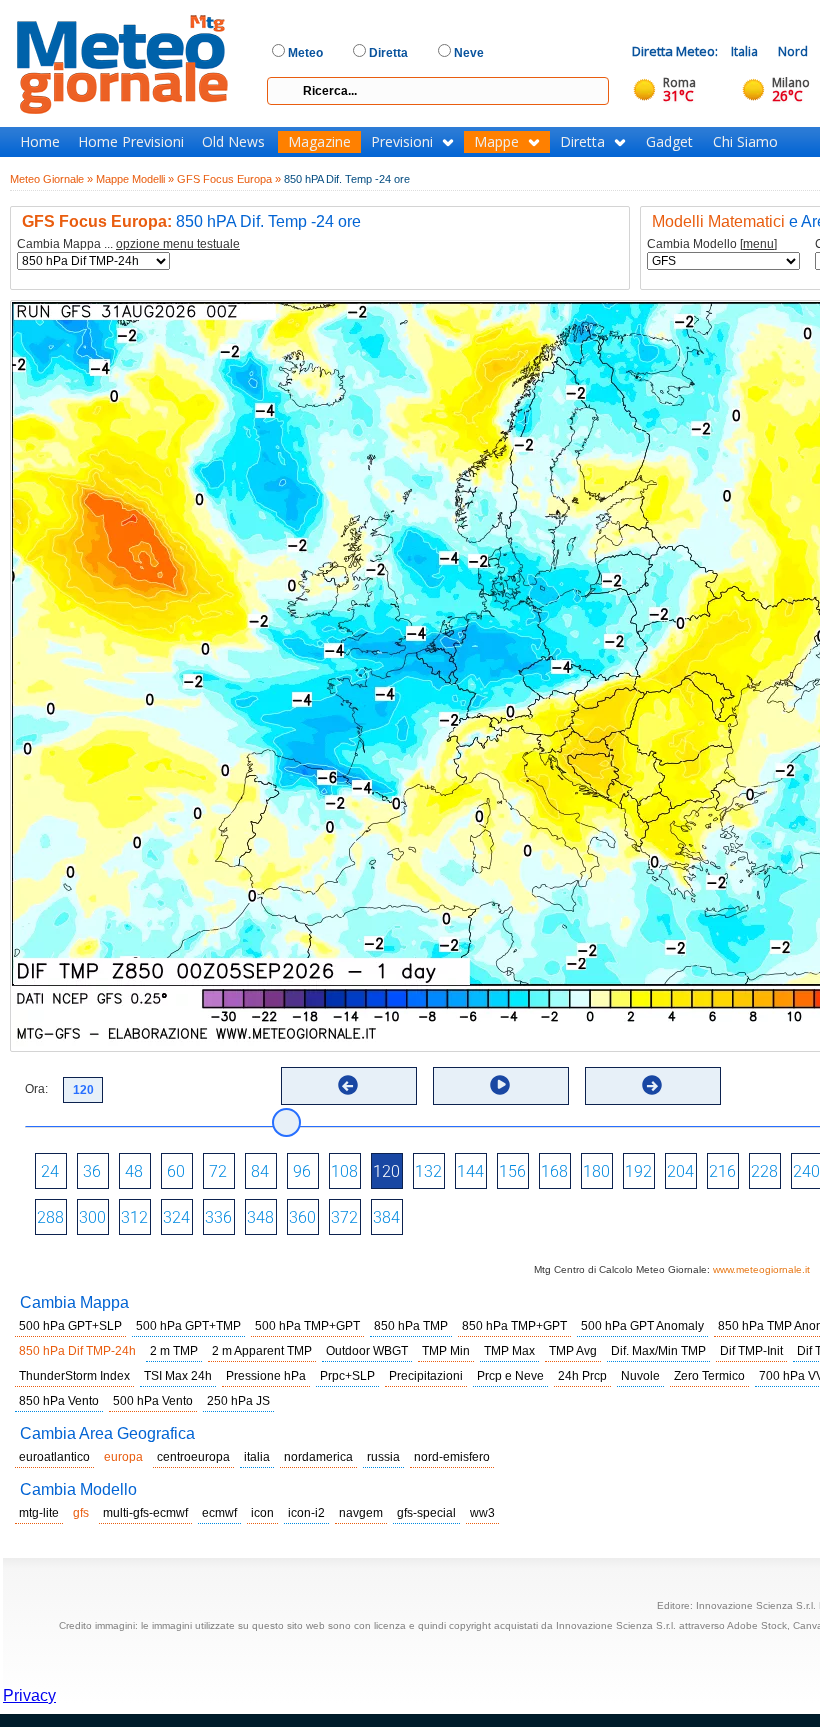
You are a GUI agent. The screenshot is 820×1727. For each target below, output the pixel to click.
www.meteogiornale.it (761, 1269)
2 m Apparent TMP (262, 1351)
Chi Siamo (745, 142)
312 (134, 1217)
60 (176, 1171)
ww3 (482, 1513)
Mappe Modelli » (135, 179)
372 (344, 1217)
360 (302, 1217)
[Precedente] (348, 1085)
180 (596, 1171)
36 (92, 1171)
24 (50, 1171)
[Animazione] (500, 1085)
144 (470, 1171)
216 (722, 1171)
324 (176, 1217)
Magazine (319, 142)
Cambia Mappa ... (128, 244)
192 (638, 1171)
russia (383, 1457)
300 (92, 1217)
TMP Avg (573, 1351)
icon (262, 1513)
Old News (233, 142)
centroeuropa (193, 1457)
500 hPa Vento (153, 1401)
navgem (361, 1513)
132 (428, 1171)
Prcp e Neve (510, 1376)
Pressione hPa (266, 1376)
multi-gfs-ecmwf (145, 1513)
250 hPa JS (238, 1401)
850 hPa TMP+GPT (514, 1326)
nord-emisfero (452, 1457)
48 (134, 1171)
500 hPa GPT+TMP (188, 1326)
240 (806, 1171)
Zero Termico (709, 1376)
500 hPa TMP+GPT (307, 1326)
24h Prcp (582, 1376)
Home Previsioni (131, 142)
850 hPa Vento (59, 1401)
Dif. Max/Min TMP (658, 1351)
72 (218, 1171)
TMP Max (509, 1351)
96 (302, 1171)
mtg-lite (39, 1513)
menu (758, 244)
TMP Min (446, 1351)
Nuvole (640, 1376)
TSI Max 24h (178, 1376)
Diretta (582, 142)
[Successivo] (652, 1085)
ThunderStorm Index (74, 1376)
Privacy (29, 1695)
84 (260, 1171)
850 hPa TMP (411, 1326)
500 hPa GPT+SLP (70, 1326)
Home (40, 142)
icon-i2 (306, 1513)
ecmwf (219, 1513)
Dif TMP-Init (751, 1351)
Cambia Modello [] (712, 244)
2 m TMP (174, 1351)
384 (386, 1217)
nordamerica (318, 1457)
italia (257, 1457)
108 (344, 1171)
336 (218, 1217)
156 (512, 1171)
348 (260, 1217)
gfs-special (426, 1513)
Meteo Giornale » (51, 179)
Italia (744, 51)
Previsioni (402, 142)
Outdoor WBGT (367, 1351)
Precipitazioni (426, 1376)
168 (554, 1171)
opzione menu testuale (178, 244)
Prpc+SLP (347, 1376)
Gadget (669, 142)
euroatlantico (54, 1457)
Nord (793, 51)
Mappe (496, 142)
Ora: (36, 1089)
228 (764, 1171)
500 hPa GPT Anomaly (642, 1326)
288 (50, 1217)
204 (680, 1171)
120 (386, 1171)
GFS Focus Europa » (229, 179)
